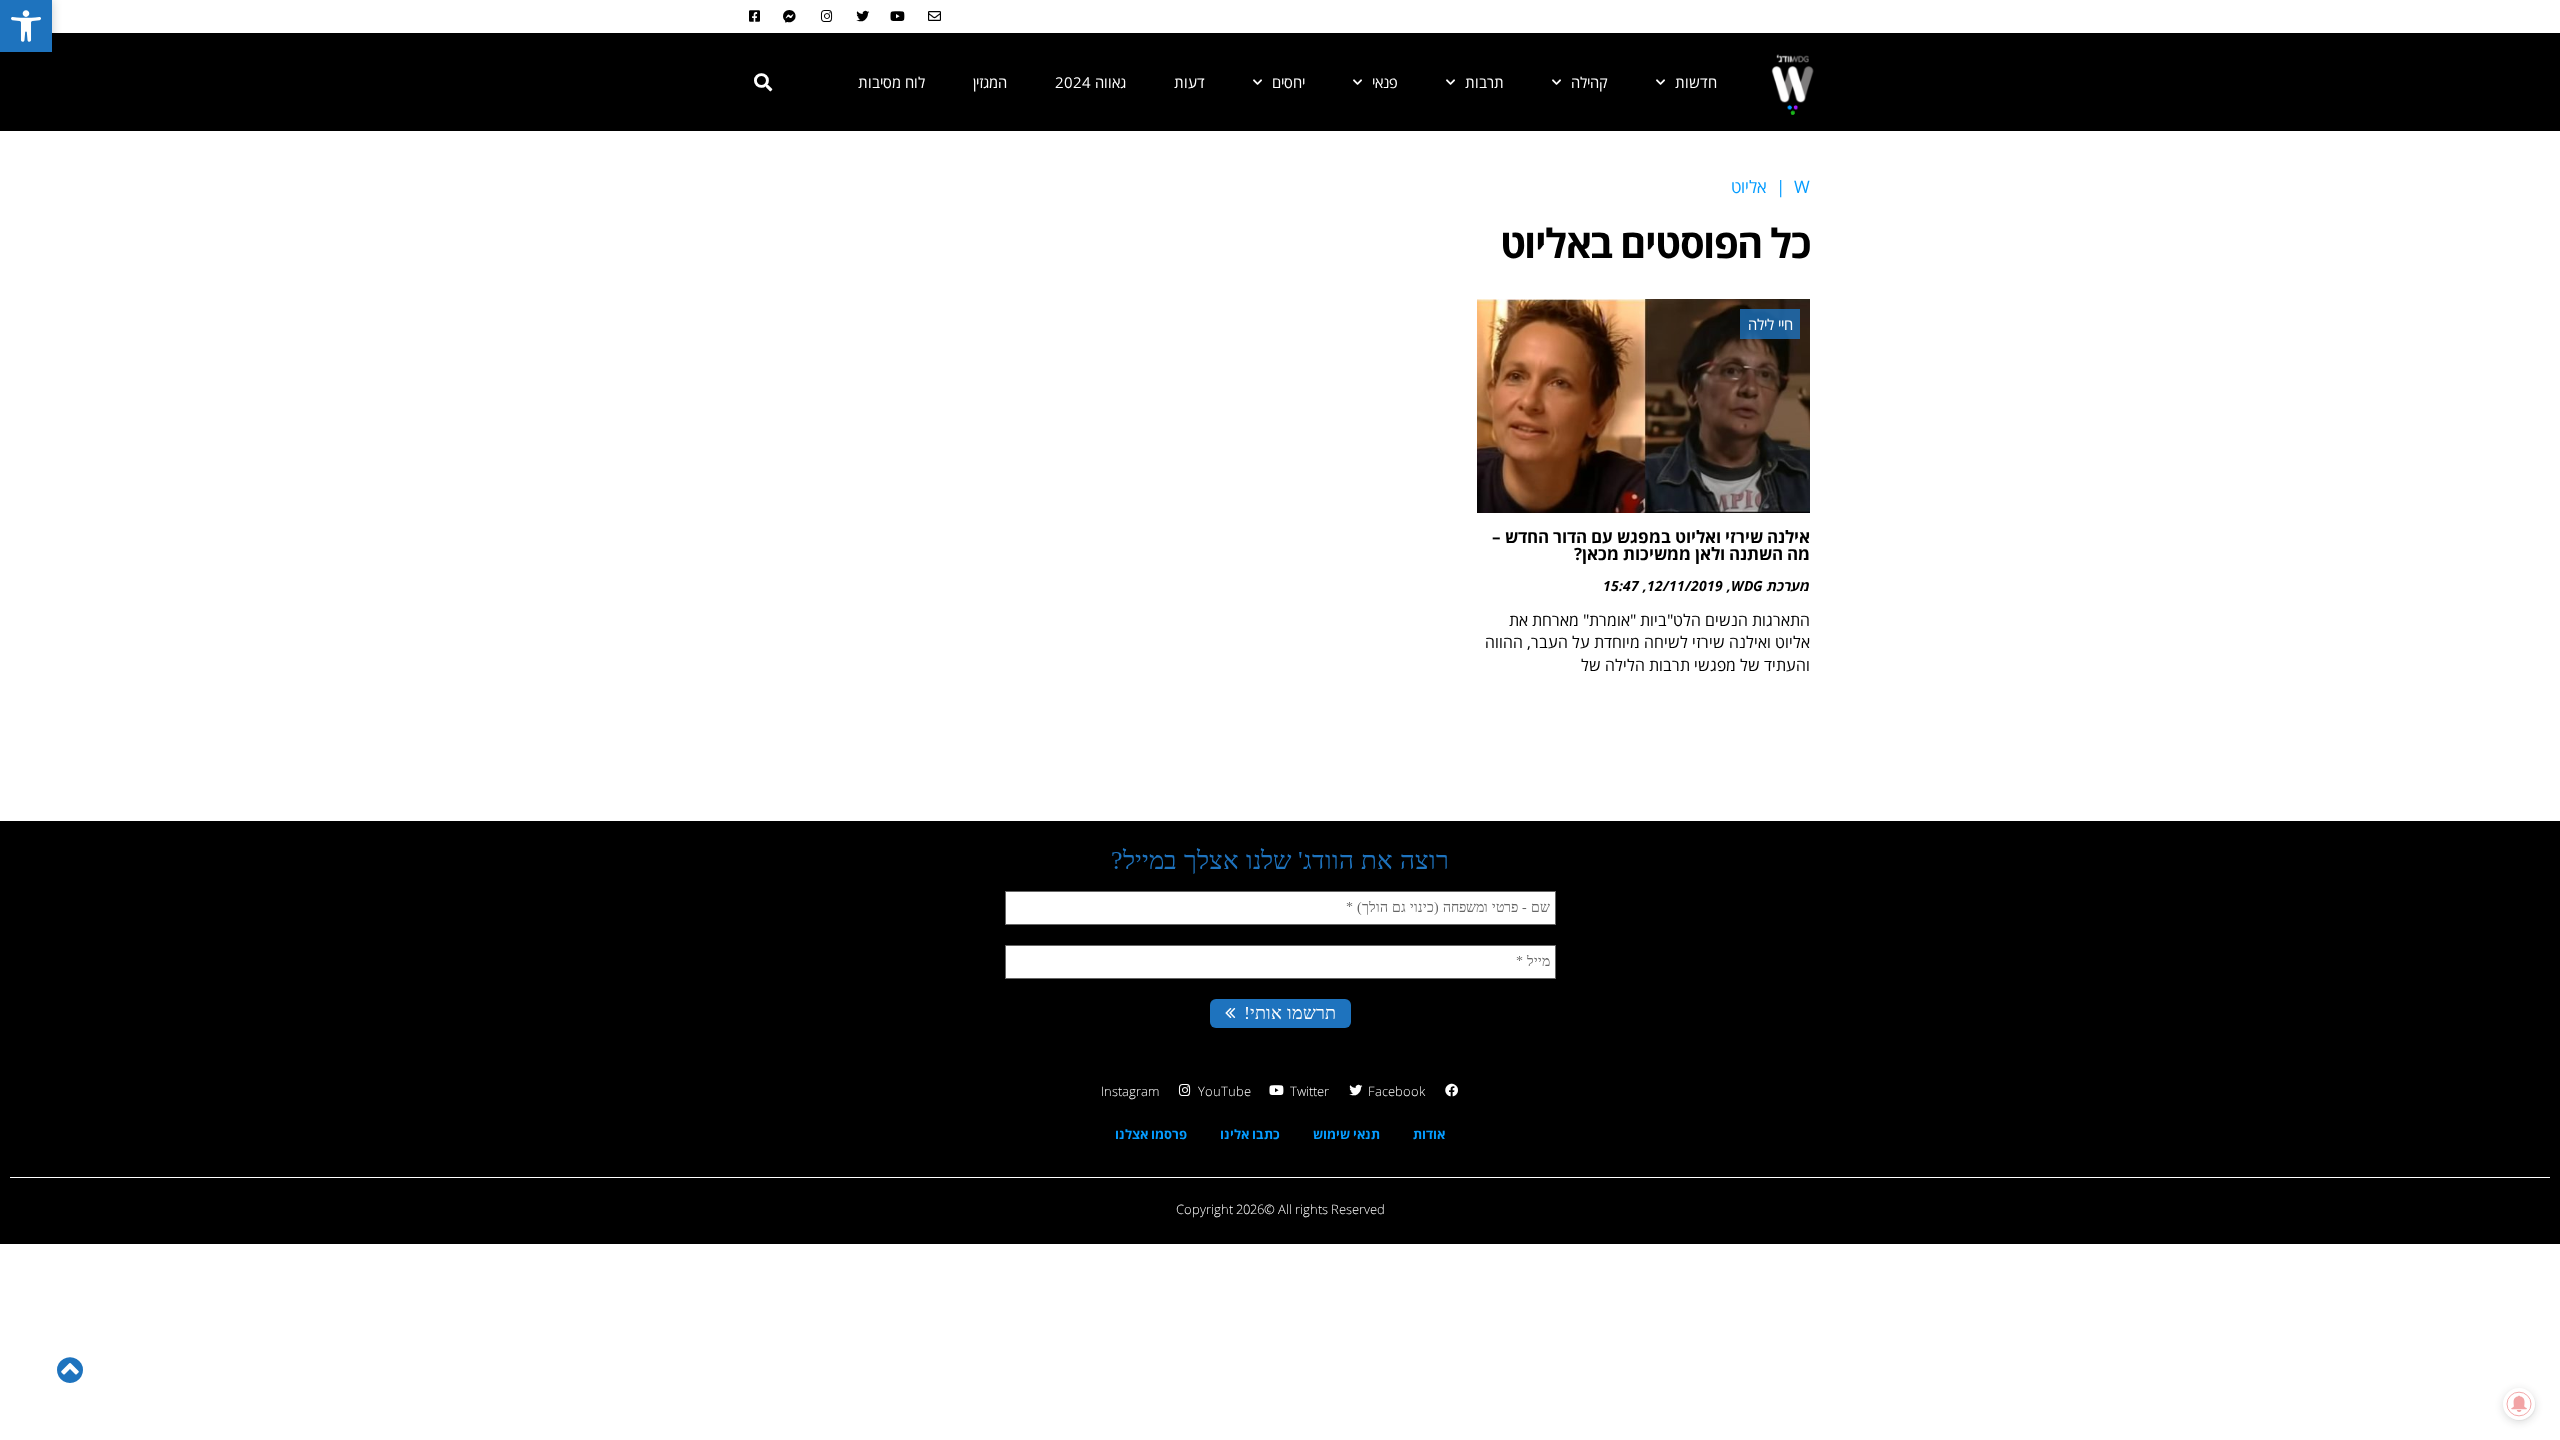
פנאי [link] (1385, 82)
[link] (26, 26)
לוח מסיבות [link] (891, 82)
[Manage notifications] (2519, 1404)
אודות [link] (1429, 1134)
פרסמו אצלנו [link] (1151, 1134)
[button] (763, 82)
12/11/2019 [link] (1685, 585)
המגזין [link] (990, 82)
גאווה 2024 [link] (1090, 82)
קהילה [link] (1589, 82)
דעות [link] (1189, 82)
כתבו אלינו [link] (1250, 1134)
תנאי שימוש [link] (1346, 1134)
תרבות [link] (1484, 82)
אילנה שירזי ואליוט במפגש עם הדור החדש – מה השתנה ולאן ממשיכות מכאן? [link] (1651, 545)
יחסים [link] (1288, 82)
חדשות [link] (1696, 82)
